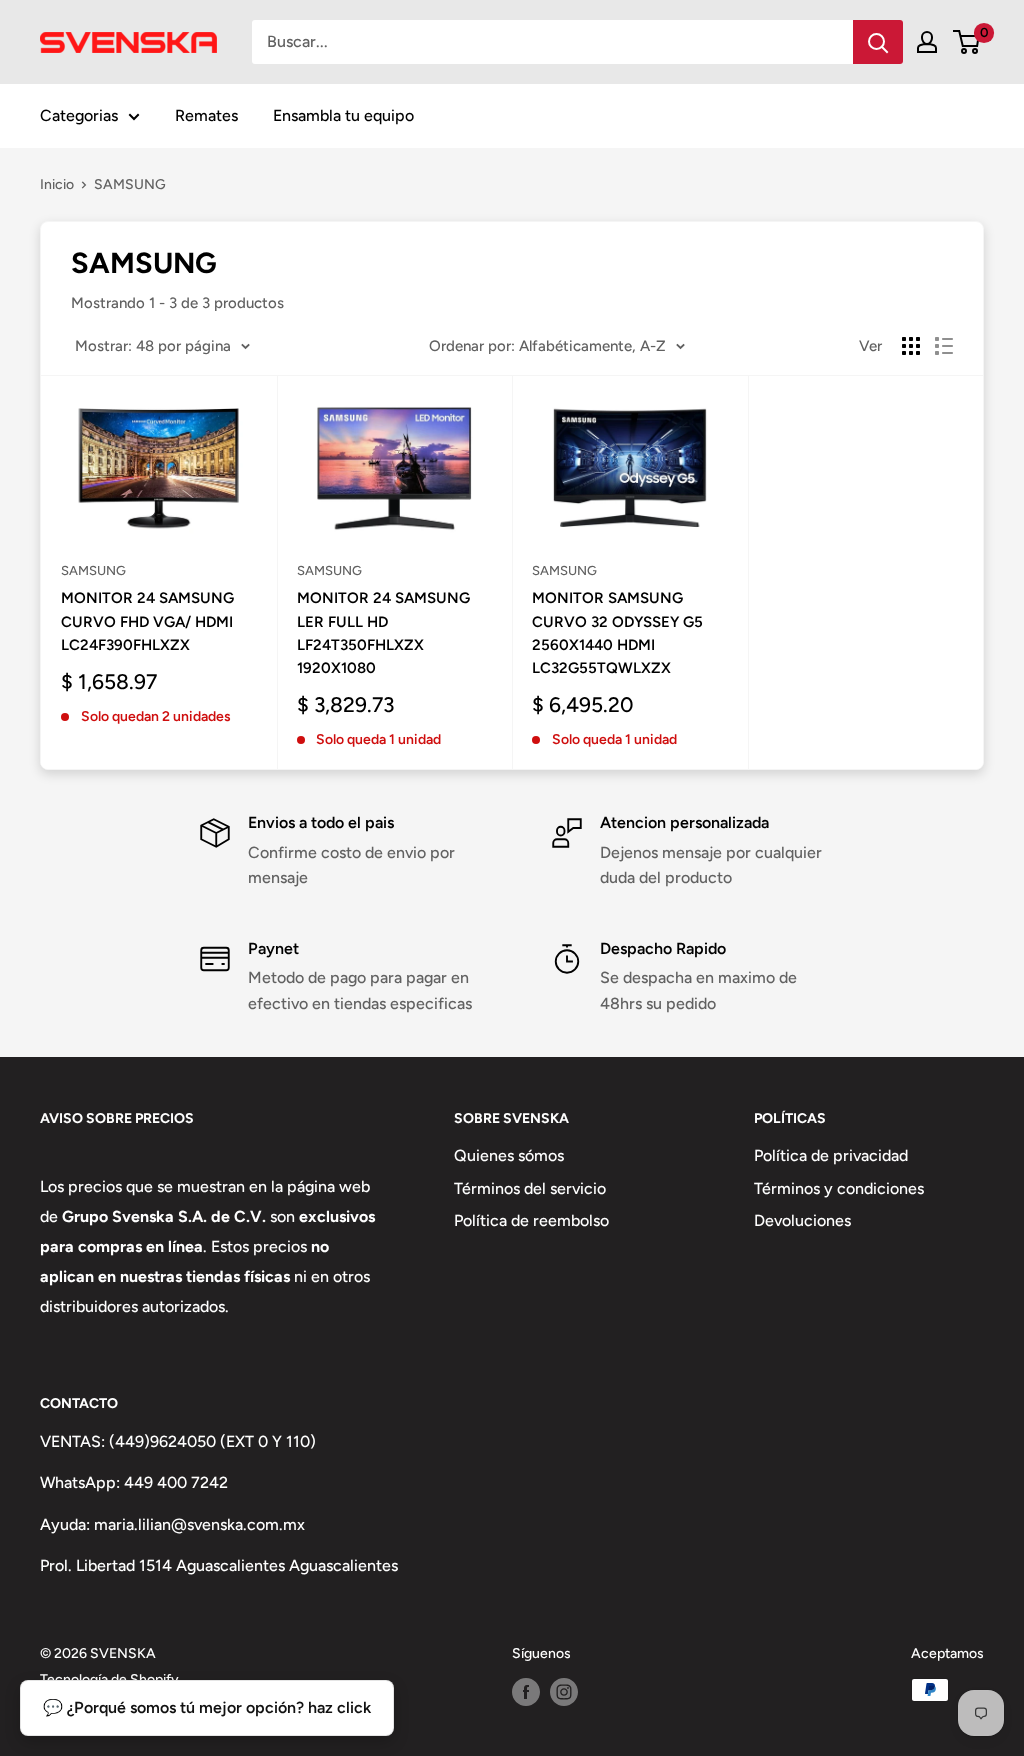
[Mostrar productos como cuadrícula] (911, 346)
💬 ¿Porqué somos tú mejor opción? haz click (207, 1707)
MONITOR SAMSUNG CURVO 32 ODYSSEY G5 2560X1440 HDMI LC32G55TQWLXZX (617, 633)
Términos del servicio (530, 1188)
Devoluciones (802, 1220)
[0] (967, 42)
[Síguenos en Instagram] (564, 1692)
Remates (206, 115)
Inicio (57, 184)
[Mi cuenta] (927, 42)
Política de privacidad (831, 1155)
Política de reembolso (531, 1220)
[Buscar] (878, 42)
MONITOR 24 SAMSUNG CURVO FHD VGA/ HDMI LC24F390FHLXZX (147, 621)
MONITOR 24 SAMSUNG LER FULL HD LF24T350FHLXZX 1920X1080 (383, 633)
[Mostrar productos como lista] (944, 346)
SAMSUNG (130, 184)
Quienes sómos (509, 1155)
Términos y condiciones (839, 1188)
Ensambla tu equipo (343, 115)
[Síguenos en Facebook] (526, 1692)
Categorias (79, 115)
